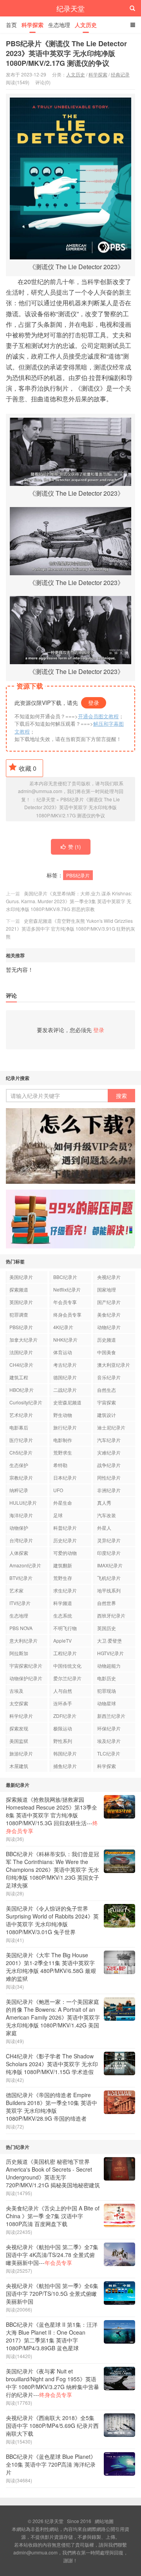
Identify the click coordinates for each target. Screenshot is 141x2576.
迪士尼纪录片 (111, 1427)
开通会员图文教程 (98, 716)
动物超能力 (109, 1666)
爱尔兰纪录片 (67, 1678)
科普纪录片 (65, 1528)
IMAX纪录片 (110, 1565)
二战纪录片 (65, 1390)
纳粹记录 (19, 1490)
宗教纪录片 (21, 1477)
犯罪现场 (107, 1691)
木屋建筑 (19, 1766)
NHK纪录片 (65, 1340)
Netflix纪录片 (67, 1289)
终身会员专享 (67, 1314)
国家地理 (107, 1289)
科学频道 (63, 1603)
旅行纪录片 (65, 1427)
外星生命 (63, 1503)
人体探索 (19, 1553)
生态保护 (19, 1465)
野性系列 (63, 1741)
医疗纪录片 (21, 1440)
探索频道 (19, 1289)
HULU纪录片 (23, 1503)
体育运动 (63, 1352)
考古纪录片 (65, 1365)
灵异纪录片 (109, 1540)
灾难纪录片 (109, 1452)
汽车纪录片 (109, 1440)
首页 (11, 25)
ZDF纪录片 (65, 1716)
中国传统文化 (67, 1666)
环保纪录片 (109, 1728)
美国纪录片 (21, 1277)
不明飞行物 (65, 1628)
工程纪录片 (65, 1653)
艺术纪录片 (21, 1415)
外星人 (104, 1528)
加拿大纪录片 (23, 1340)
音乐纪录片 (109, 1377)
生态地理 (59, 25)
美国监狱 (19, 1741)
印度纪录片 (109, 1553)
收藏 (28, 768)
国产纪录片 (109, 1302)
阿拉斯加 (19, 1653)
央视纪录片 (109, 1277)
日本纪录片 (65, 1477)
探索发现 (19, 1728)
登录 (94, 703)
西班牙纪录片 (111, 1615)
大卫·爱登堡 (109, 1640)
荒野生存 (63, 1578)
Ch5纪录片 (21, 1452)
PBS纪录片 (78, 875)
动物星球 (107, 1703)
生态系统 (63, 1615)
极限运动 (63, 1728)
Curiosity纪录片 (26, 1402)
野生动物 (63, 1415)
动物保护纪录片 (26, 1678)
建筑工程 (19, 1377)
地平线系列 (109, 1590)
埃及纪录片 (109, 1741)
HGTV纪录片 (110, 1653)
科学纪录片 (21, 1716)
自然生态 (107, 1390)
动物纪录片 (109, 1327)
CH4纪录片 (21, 1365)
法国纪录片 (21, 1352)
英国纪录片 (21, 1302)
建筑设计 (107, 1415)
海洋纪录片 (21, 1515)
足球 (58, 1515)
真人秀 (104, 1503)
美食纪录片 (109, 1314)
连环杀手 (63, 1703)
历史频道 (107, 1340)
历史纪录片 (65, 1540)
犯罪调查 (19, 1314)
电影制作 (63, 1440)
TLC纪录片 (109, 1753)
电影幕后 (19, 1427)
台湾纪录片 (21, 1540)
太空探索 (19, 1703)
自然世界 (107, 1603)
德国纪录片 (65, 1377)
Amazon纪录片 (25, 1565)
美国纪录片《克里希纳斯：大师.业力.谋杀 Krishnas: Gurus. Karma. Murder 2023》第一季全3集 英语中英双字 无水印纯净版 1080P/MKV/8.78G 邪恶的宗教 (69, 901)
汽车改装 (107, 1515)
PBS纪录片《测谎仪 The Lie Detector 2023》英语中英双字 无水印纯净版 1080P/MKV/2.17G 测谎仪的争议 (66, 53)
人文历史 (86, 25)
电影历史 (107, 1678)
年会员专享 (65, 1302)
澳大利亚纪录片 (114, 1365)
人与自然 (63, 1691)
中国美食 (107, 1352)
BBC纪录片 (65, 1277)
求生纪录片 (65, 1590)
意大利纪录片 (23, 1640)
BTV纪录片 (21, 1578)
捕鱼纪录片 (65, 1766)
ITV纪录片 (20, 1603)
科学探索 (33, 25)
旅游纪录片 (21, 1753)
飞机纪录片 (109, 1578)
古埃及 (16, 1691)
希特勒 (60, 1465)
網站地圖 (104, 2521)
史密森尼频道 (67, 1402)
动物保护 (19, 1528)
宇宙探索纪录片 (26, 1666)
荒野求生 (63, 1452)
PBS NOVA (21, 1628)
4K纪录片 (63, 1327)
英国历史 (107, 1628)
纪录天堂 (70, 8)
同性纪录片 (109, 1477)
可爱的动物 (65, 1553)
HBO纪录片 (22, 1390)
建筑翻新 (63, 1565)
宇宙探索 (107, 1402)
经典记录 (120, 74)
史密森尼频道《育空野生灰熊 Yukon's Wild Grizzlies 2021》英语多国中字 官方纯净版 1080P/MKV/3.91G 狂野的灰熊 (70, 928)
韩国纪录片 (65, 1753)
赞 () (74, 847)
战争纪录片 (109, 1465)
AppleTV (62, 1640)
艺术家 (16, 1590)
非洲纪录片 (109, 1490)
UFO (58, 1490)
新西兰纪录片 (111, 1716)
